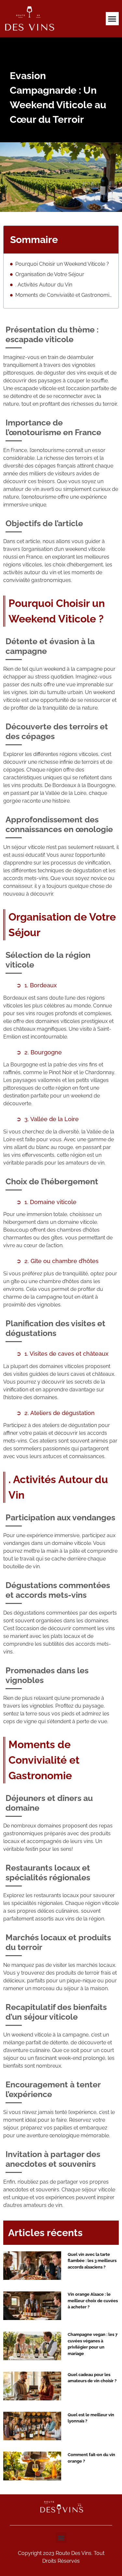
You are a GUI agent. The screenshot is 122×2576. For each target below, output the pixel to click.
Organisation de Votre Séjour (50, 274)
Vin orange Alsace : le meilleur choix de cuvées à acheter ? (93, 2301)
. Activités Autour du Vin (44, 285)
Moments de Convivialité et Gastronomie (64, 295)
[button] (112, 19)
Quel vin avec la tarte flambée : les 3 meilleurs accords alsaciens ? (92, 2261)
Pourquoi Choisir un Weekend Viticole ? (62, 264)
